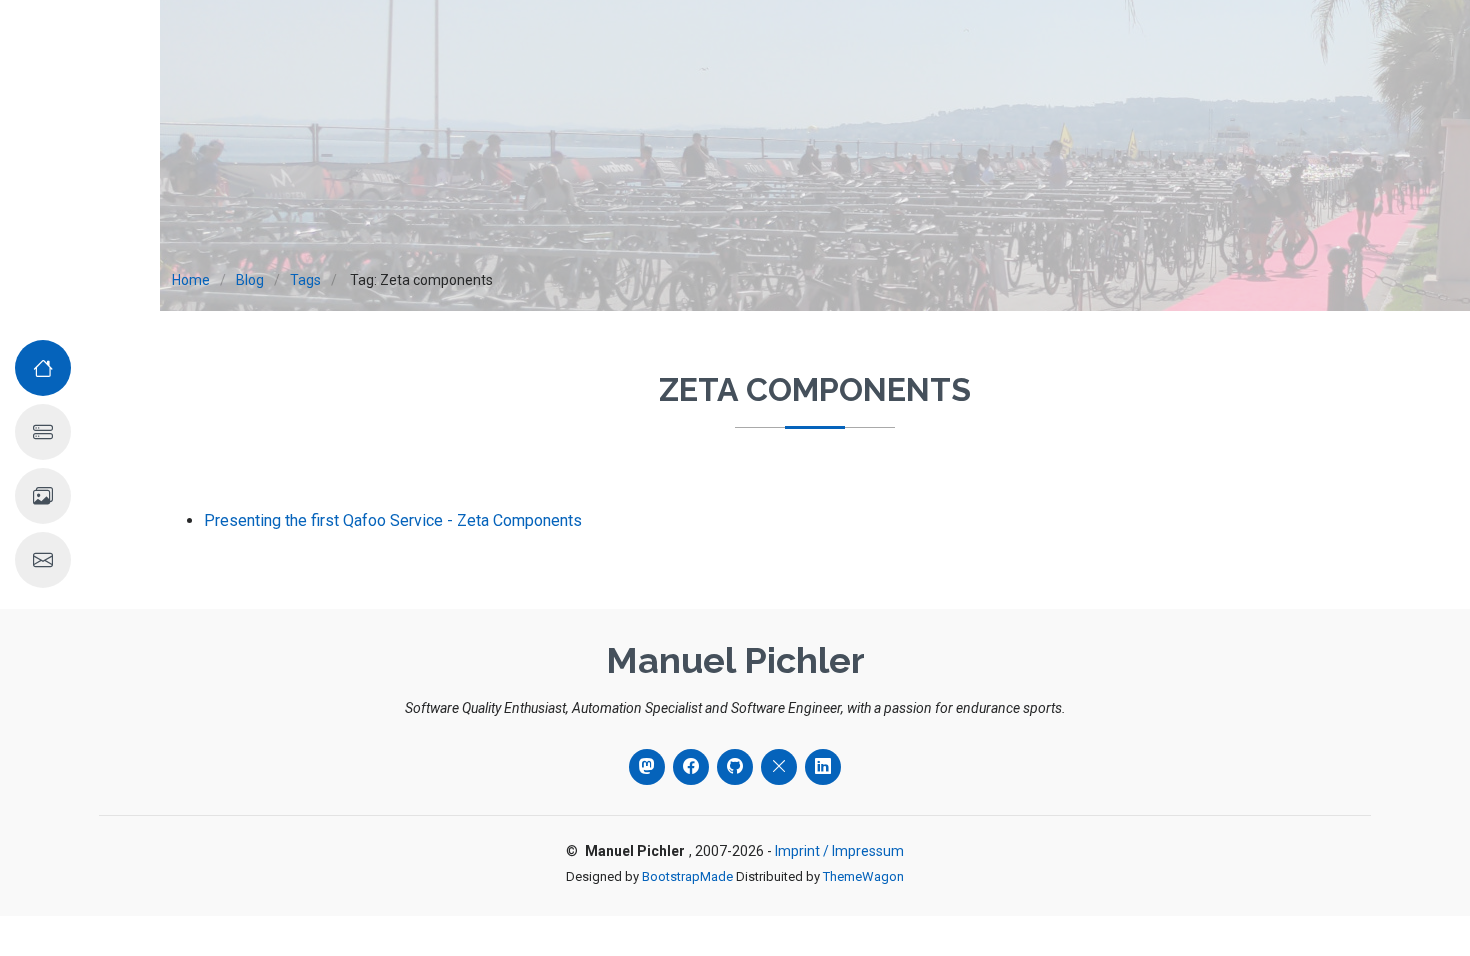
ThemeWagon (863, 876)
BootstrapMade (687, 876)
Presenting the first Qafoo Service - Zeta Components (393, 520)
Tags (305, 280)
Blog (250, 280)
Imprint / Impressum (839, 851)
